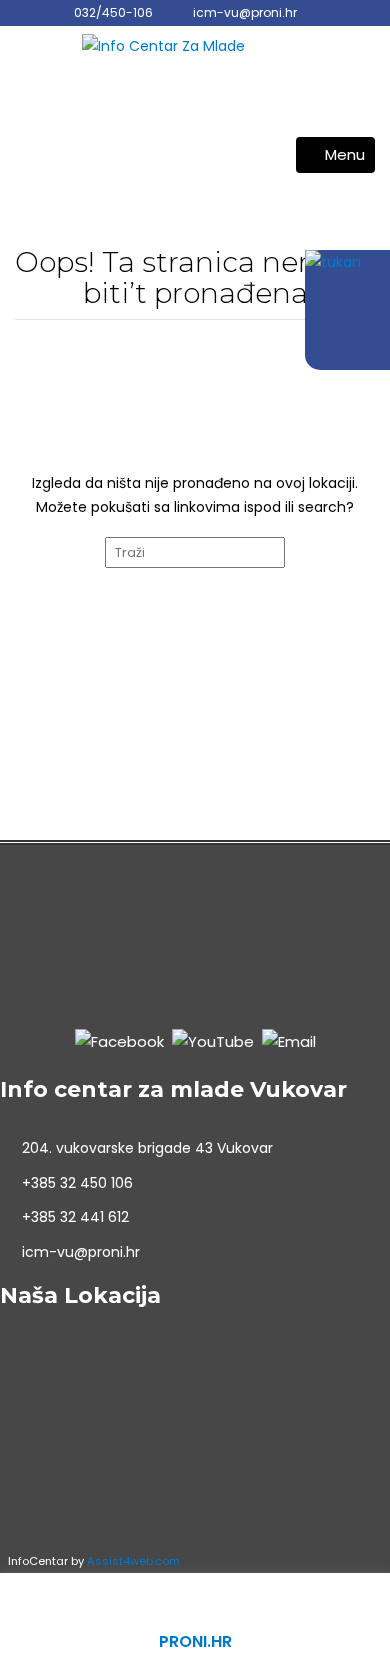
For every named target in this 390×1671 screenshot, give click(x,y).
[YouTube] (213, 1041)
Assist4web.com (133, 1561)
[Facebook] (119, 1041)
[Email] (289, 1041)
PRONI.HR (195, 1641)
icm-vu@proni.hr (245, 12)
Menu (345, 154)
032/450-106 (113, 12)
